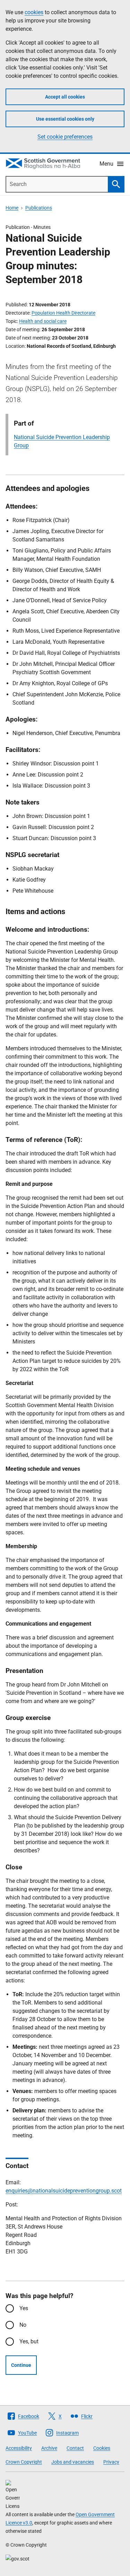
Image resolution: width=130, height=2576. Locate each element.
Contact (75, 2448)
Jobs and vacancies (73, 2462)
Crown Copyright (24, 2462)
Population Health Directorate (63, 313)
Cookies (102, 2448)
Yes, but (29, 2341)
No (23, 2325)
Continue (21, 2365)
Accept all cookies (65, 97)
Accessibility (19, 2448)
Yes (24, 2308)
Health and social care (43, 321)
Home (12, 208)
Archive (49, 2448)
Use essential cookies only (65, 119)
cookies (34, 12)
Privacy (111, 2462)
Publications (39, 208)
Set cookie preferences (65, 137)
